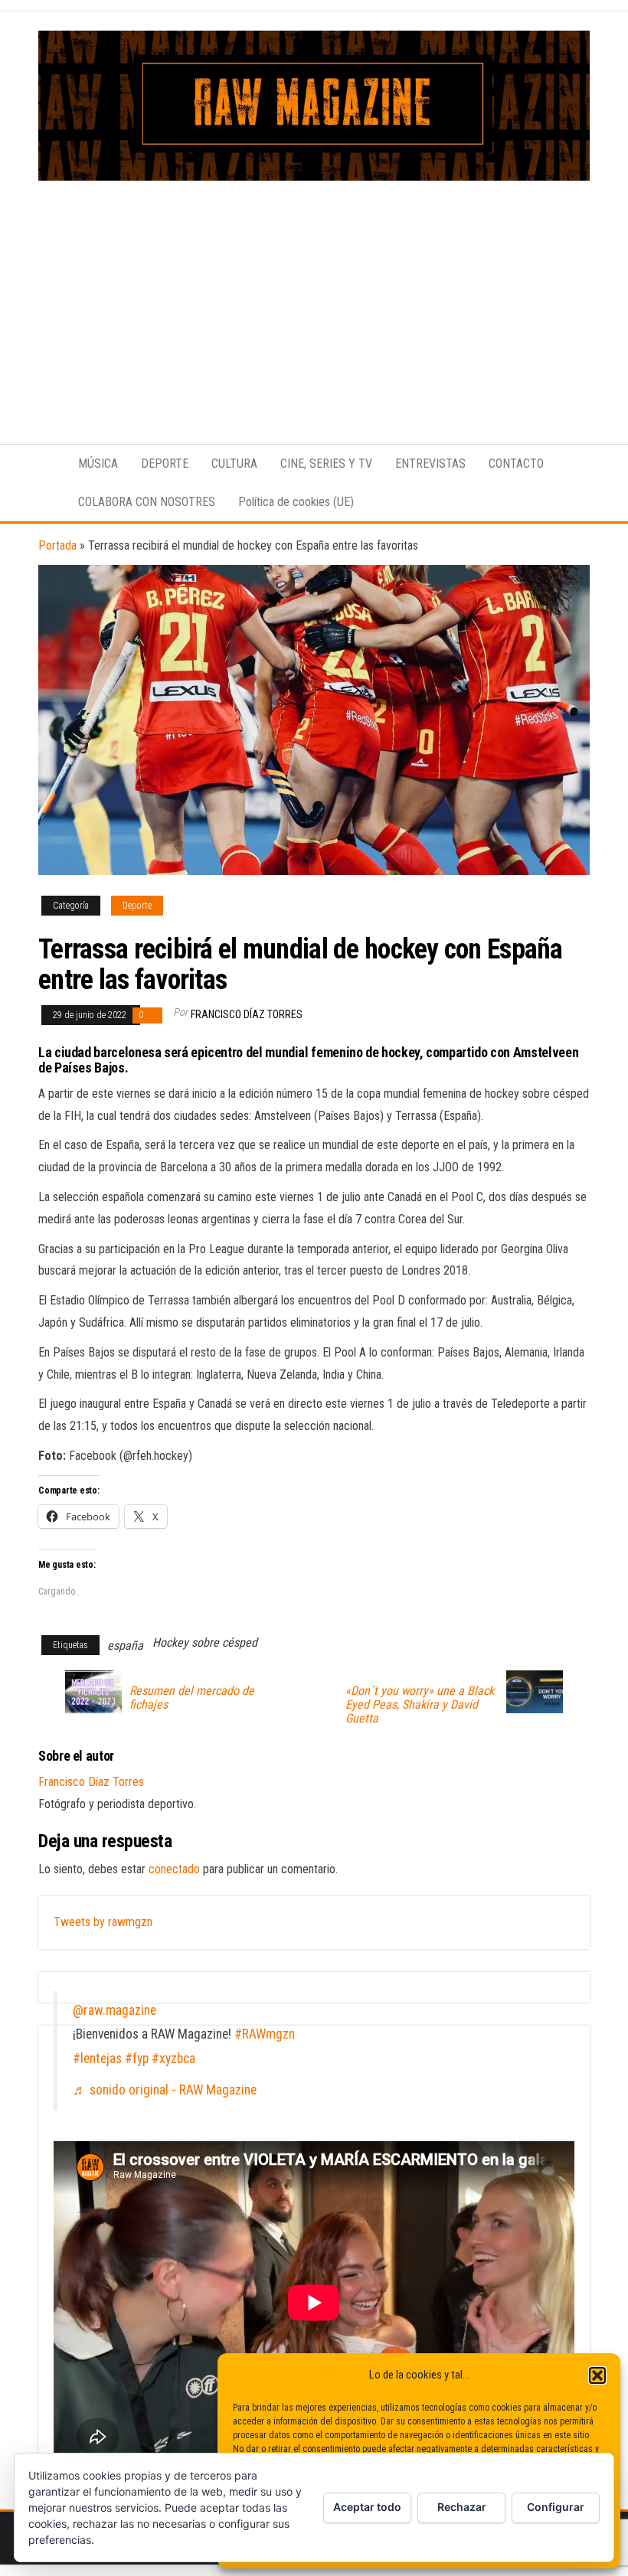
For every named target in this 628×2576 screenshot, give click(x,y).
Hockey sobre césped (205, 1642)
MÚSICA (98, 464)
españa (125, 1646)
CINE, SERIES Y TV (326, 464)
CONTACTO (516, 464)
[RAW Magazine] (47, 464)
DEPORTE (165, 464)
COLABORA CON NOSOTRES (147, 502)
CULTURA (234, 464)
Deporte (137, 906)
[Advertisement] (314, 295)
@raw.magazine (114, 2010)
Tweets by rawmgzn (103, 1922)
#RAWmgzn (265, 2034)
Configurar (556, 2507)
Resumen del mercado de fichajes (192, 1698)
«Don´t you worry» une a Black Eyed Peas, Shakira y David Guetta (420, 1705)
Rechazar (462, 2507)
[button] (597, 2375)
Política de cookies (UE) (296, 502)
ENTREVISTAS (430, 464)
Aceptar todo (367, 2507)
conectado (174, 1869)
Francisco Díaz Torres (247, 1014)
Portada (57, 545)
